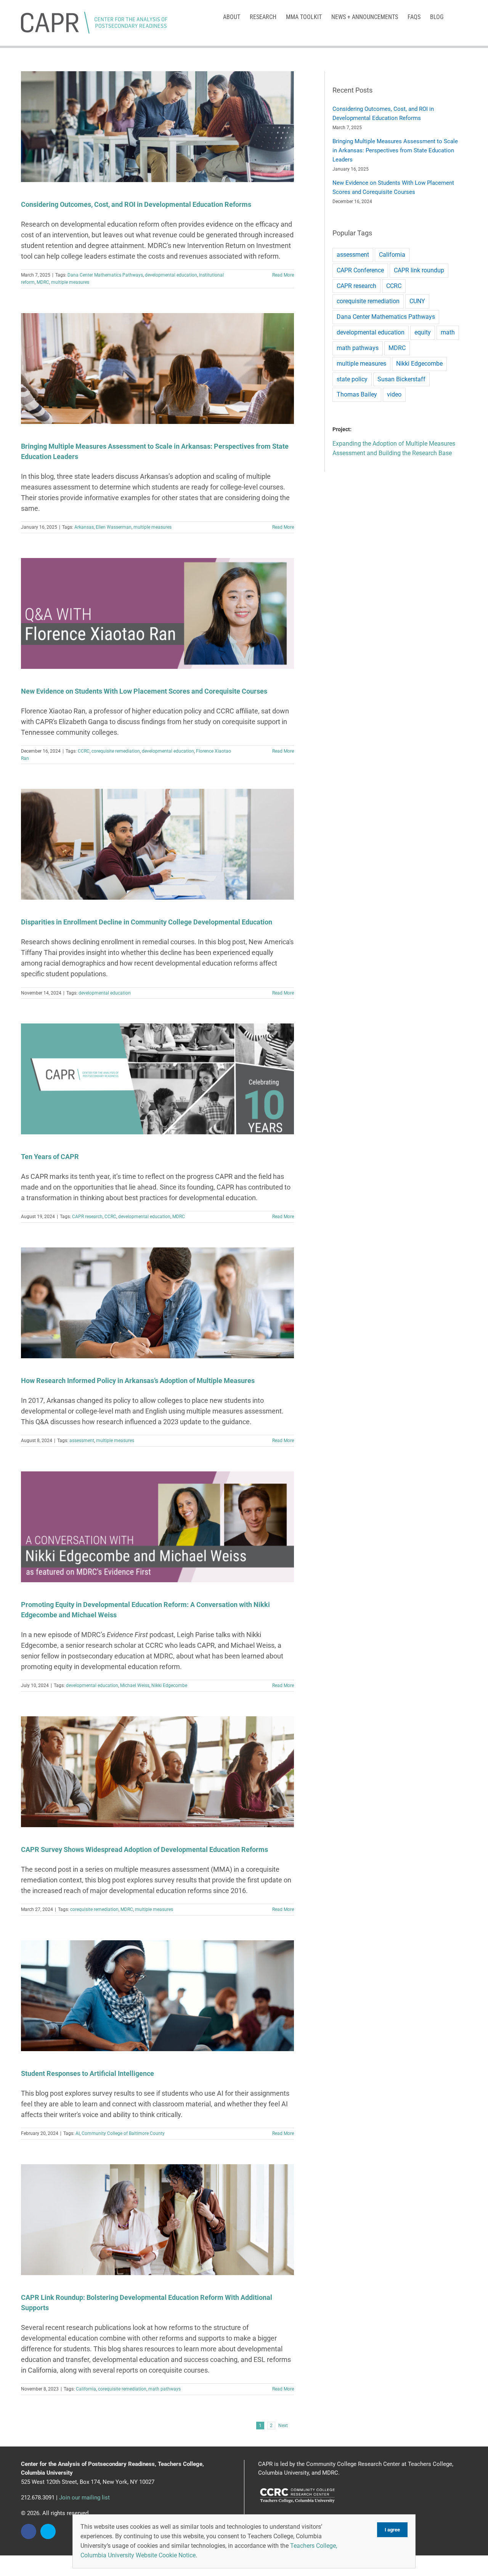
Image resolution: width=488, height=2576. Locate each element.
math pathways (165, 2389)
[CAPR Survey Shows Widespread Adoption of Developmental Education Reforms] (157, 1772)
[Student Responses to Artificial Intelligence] (157, 1996)
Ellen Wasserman (114, 527)
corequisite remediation (116, 751)
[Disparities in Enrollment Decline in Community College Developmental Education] (157, 844)
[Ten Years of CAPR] (157, 1079)
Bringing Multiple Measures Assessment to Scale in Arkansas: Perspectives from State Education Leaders (395, 150)
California (86, 2389)
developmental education (171, 275)
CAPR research (87, 1217)
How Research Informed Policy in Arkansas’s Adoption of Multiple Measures (138, 1381)
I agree (392, 2530)
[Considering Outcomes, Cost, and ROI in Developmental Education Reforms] (157, 127)
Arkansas (84, 527)
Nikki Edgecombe (169, 1685)
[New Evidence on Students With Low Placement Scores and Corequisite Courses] (157, 613)
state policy (352, 379)
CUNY (417, 301)
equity (423, 332)
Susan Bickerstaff (401, 379)
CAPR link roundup (419, 270)
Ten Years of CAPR (50, 1157)
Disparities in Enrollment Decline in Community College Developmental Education (147, 922)
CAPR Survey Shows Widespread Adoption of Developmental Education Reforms (144, 1849)
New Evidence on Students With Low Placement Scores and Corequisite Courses (144, 691)
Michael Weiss (135, 1685)
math (448, 332)
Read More (283, 275)
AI (78, 2133)
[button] (455, 16)
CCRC (84, 751)
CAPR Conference (360, 270)
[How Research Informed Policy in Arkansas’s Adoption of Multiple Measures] (157, 1303)
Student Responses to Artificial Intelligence (87, 2073)
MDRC (43, 282)
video (394, 394)
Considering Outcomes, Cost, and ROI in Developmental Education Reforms (136, 204)
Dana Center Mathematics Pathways (105, 275)
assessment (82, 1441)
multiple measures (70, 282)
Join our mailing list (84, 2498)
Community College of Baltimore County (123, 2133)
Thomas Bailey (357, 394)
